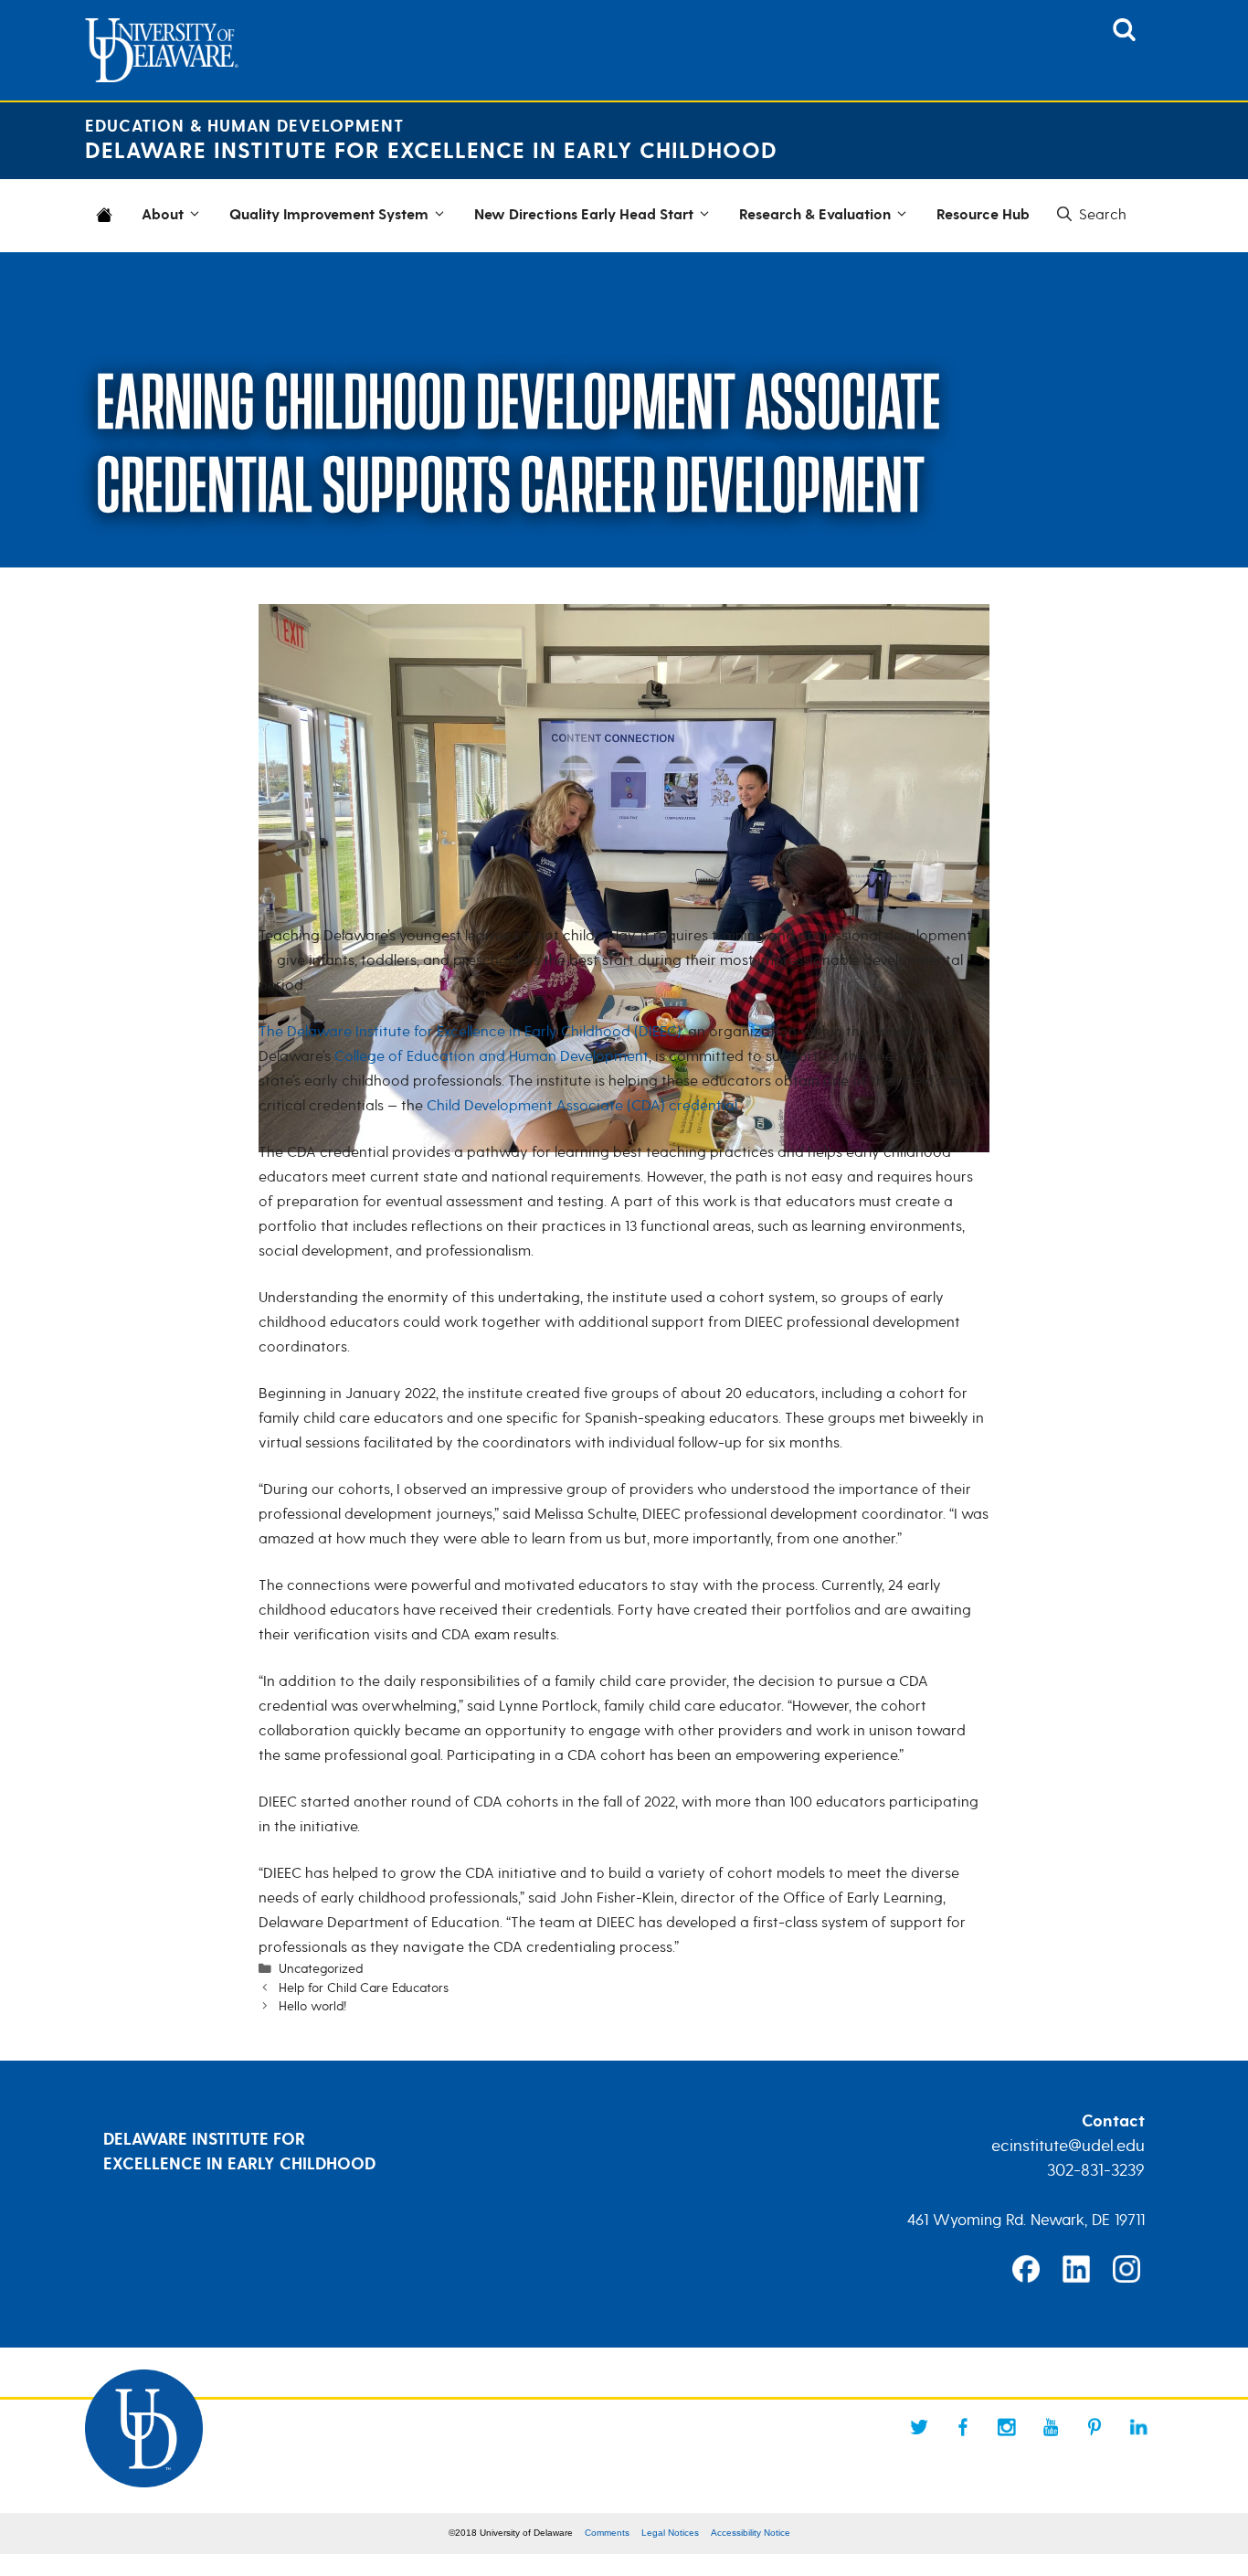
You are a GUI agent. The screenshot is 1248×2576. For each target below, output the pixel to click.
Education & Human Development (244, 127)
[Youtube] (1051, 2427)
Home (108, 227)
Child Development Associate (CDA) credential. (583, 1106)
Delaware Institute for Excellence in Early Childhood (431, 151)
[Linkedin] (1138, 2427)
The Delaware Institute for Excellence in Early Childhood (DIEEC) (470, 1032)
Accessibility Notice (751, 2533)
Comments (607, 2533)
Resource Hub (983, 215)
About (163, 215)
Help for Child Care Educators (364, 1988)
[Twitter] (919, 2427)
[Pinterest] (1095, 2427)
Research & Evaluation (815, 215)
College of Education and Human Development (492, 1056)
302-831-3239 (1096, 2170)
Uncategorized (321, 1969)
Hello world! (312, 2006)
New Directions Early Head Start (584, 215)
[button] (1090, 215)
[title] (1124, 36)
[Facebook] (963, 2427)
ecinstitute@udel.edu (1068, 2146)
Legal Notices (670, 2533)
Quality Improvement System (329, 215)
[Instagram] (1007, 2427)
